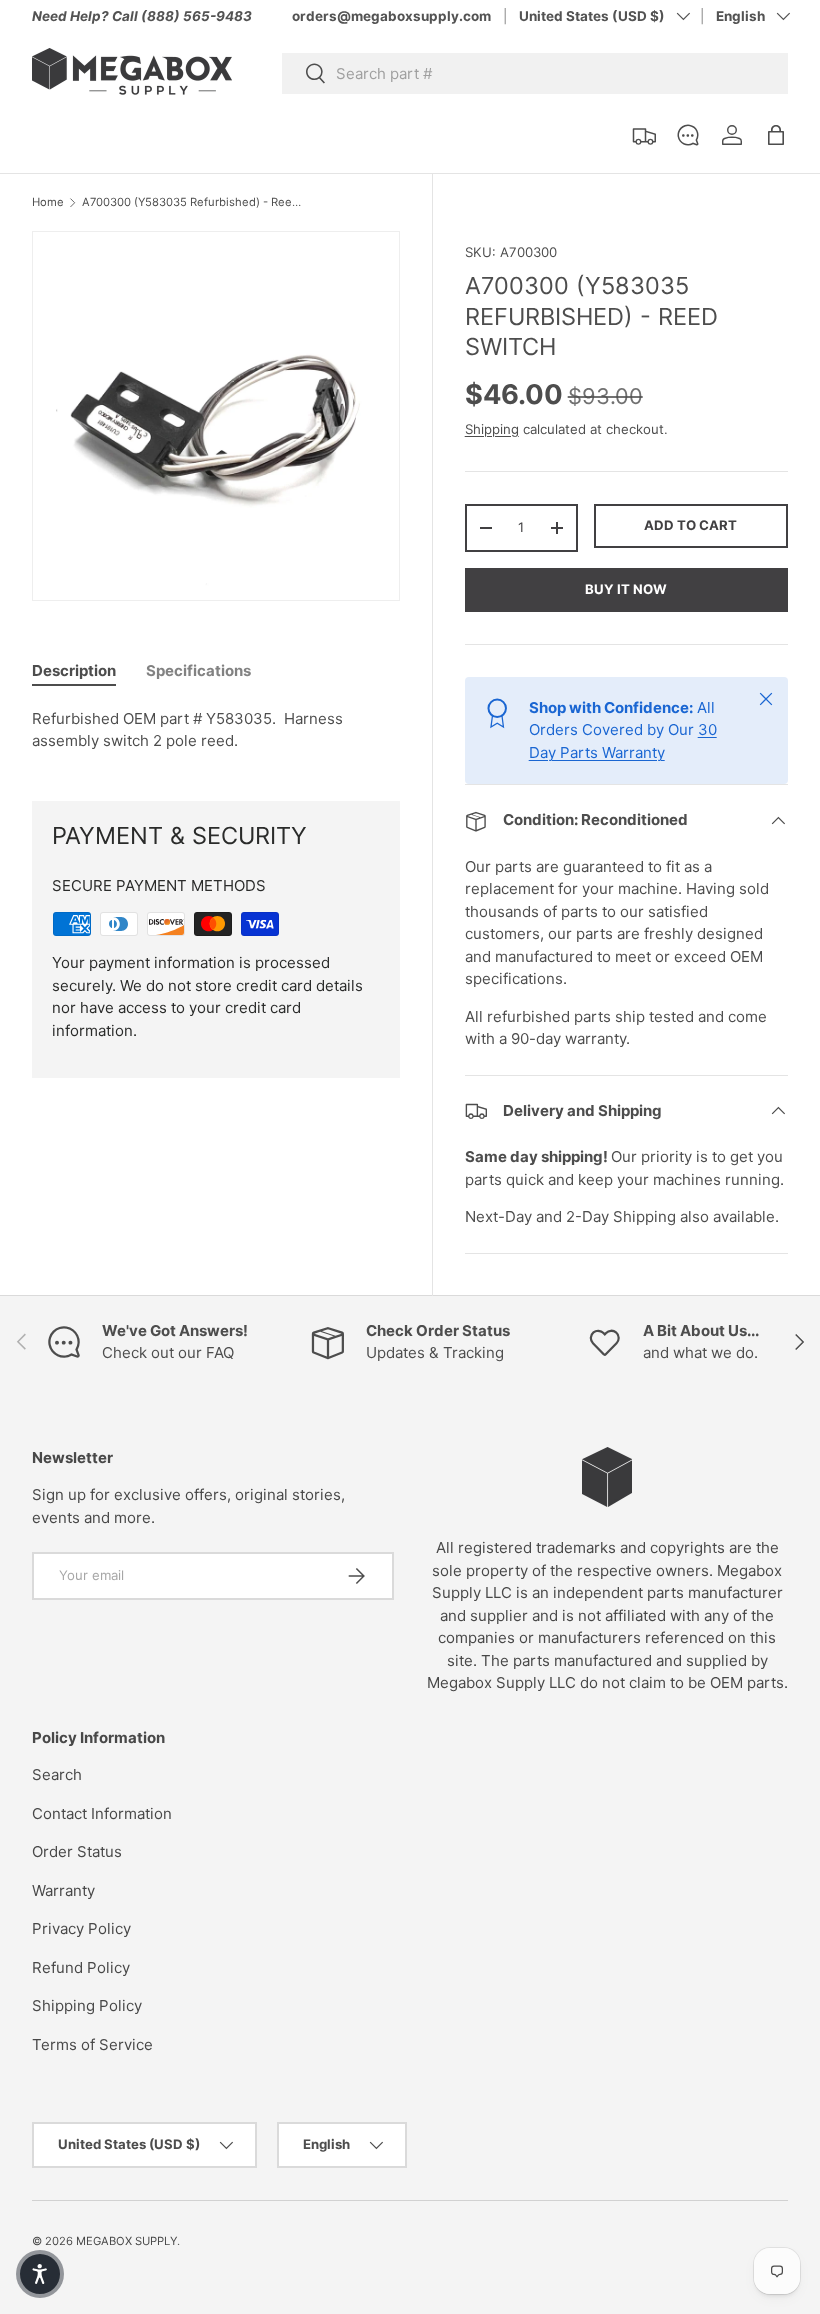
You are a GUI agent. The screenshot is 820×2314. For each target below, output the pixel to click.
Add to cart (690, 525)
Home (48, 202)
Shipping (492, 429)
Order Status (77, 1851)
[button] (776, 135)
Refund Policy (81, 1967)
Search (57, 1774)
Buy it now (626, 589)
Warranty (63, 1890)
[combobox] (535, 73)
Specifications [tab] (198, 670)
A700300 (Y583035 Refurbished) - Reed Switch (194, 202)
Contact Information (102, 1813)
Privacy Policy (81, 1928)
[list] (222, 422)
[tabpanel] (216, 730)
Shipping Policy (87, 2005)
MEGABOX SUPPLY (126, 2241)
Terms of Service (92, 2044)
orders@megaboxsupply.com (391, 16)
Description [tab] (74, 670)
